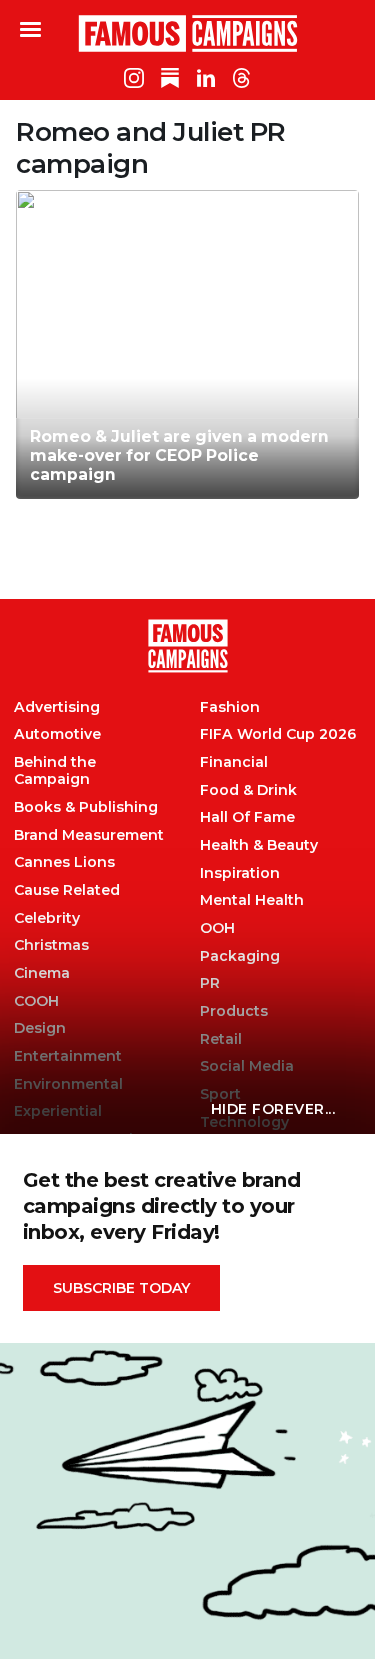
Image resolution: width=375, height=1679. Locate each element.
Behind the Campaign (55, 771)
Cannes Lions (64, 862)
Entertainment (68, 1056)
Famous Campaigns (188, 33)
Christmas (51, 945)
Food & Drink (248, 790)
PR (210, 983)
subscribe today (121, 1288)
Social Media (247, 1066)
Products (234, 1011)
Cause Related (67, 890)
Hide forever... (273, 1109)
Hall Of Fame (247, 817)
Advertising (57, 707)
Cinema (42, 973)
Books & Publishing (86, 807)
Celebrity (47, 918)
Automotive (57, 734)
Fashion (230, 707)
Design (40, 1028)
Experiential (58, 1111)
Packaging (240, 956)
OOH (217, 928)
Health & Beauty (259, 845)
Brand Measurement (89, 835)
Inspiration (240, 873)
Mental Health (252, 900)
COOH (36, 1001)
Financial (234, 762)
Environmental (68, 1084)
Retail (221, 1039)
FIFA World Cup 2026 (278, 734)
